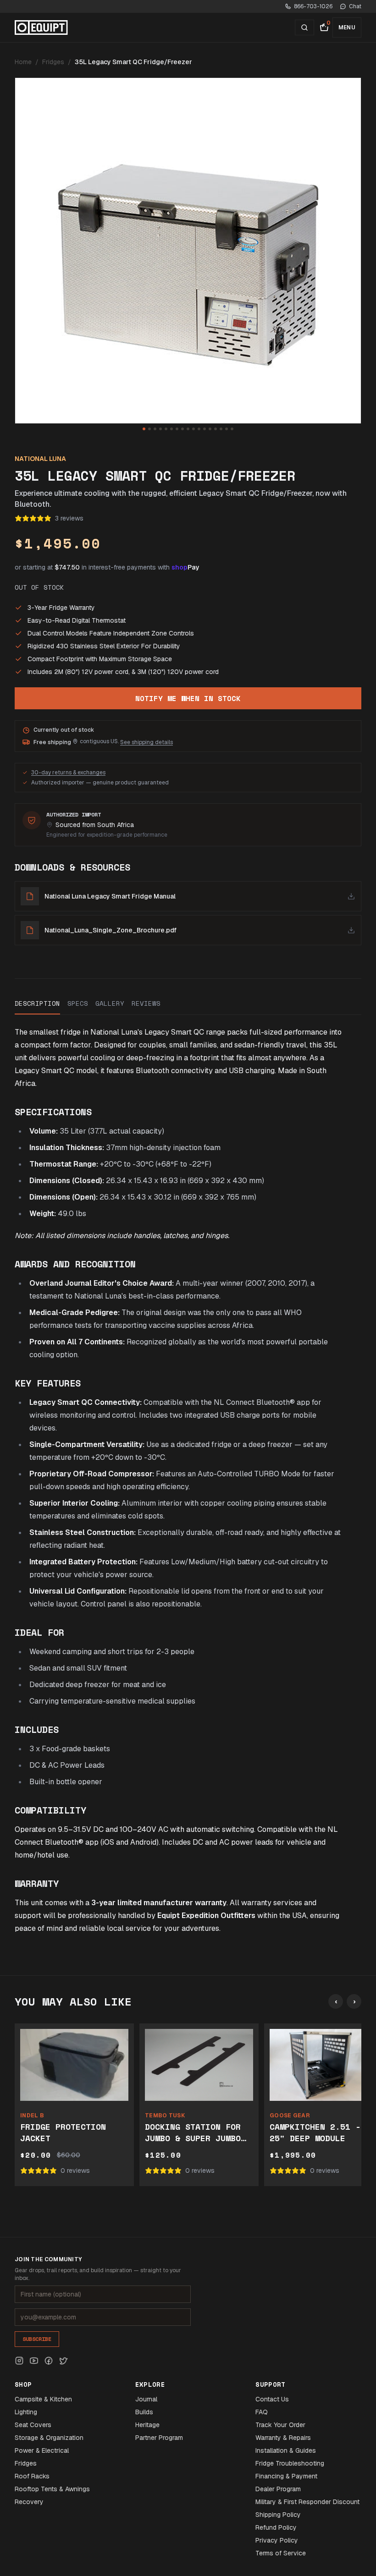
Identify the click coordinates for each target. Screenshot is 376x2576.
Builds (144, 2412)
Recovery (29, 2502)
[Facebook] (49, 2361)
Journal (146, 2399)
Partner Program (159, 2438)
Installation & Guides (286, 2450)
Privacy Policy (277, 2540)
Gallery (110, 1003)
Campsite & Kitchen (43, 2399)
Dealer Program (278, 2489)
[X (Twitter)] (63, 2361)
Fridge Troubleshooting (290, 2463)
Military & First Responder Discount (307, 2502)
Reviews (146, 1003)
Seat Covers (33, 2425)
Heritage (147, 2425)
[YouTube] (34, 2361)
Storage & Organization (49, 2438)
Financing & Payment (286, 2476)
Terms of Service (281, 2553)
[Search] (304, 27)
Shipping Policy (278, 2515)
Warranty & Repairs (283, 2438)
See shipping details (147, 742)
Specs (78, 1003)
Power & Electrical (42, 2450)
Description (37, 1003)
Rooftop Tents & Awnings (52, 2489)
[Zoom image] (188, 251)
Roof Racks (32, 2476)
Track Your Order (280, 2425)
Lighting (26, 2412)
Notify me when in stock (188, 698)
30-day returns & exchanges (68, 773)
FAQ (262, 2412)
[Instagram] (19, 2361)
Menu (347, 27)
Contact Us (272, 2399)
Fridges (53, 62)
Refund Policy (276, 2527)
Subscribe (37, 2339)
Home (23, 62)
